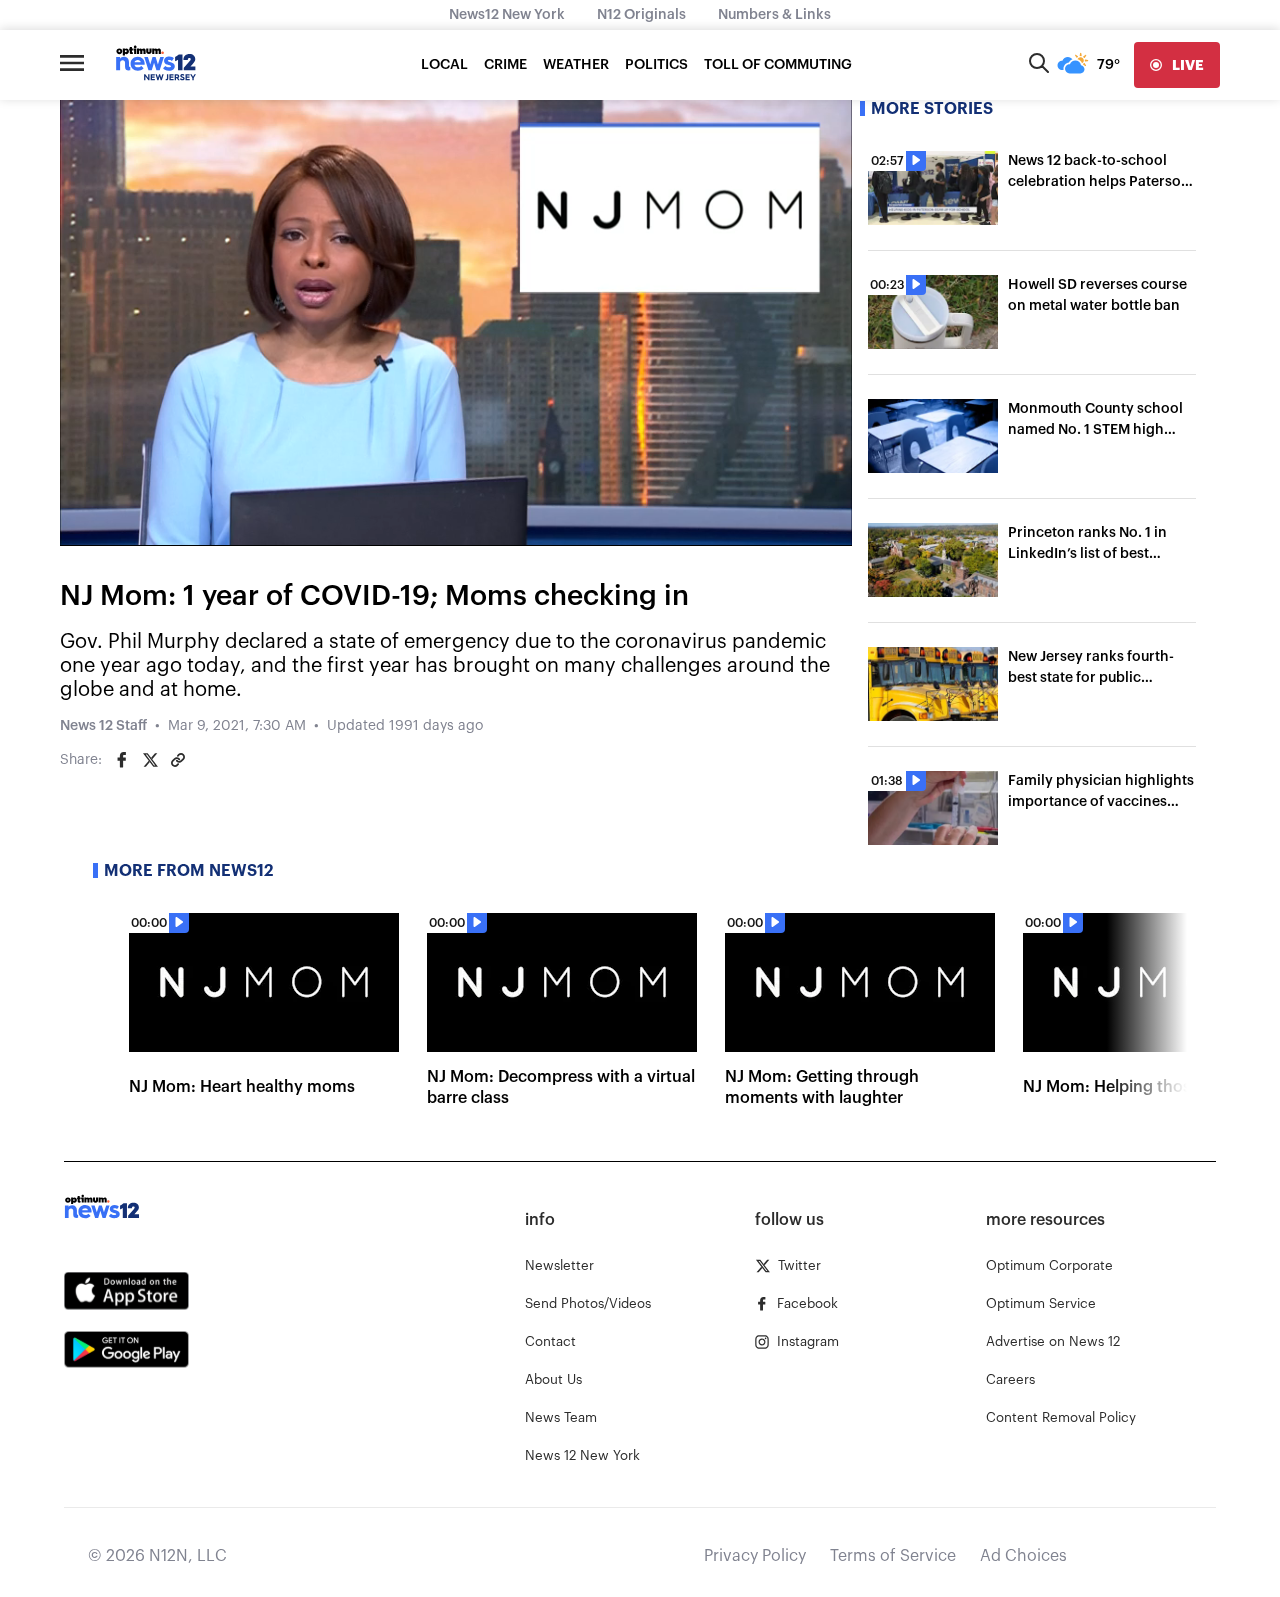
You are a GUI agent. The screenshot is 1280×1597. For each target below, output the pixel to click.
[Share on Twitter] (150, 760)
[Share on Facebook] (122, 760)
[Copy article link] (178, 760)
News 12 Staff (103, 726)
